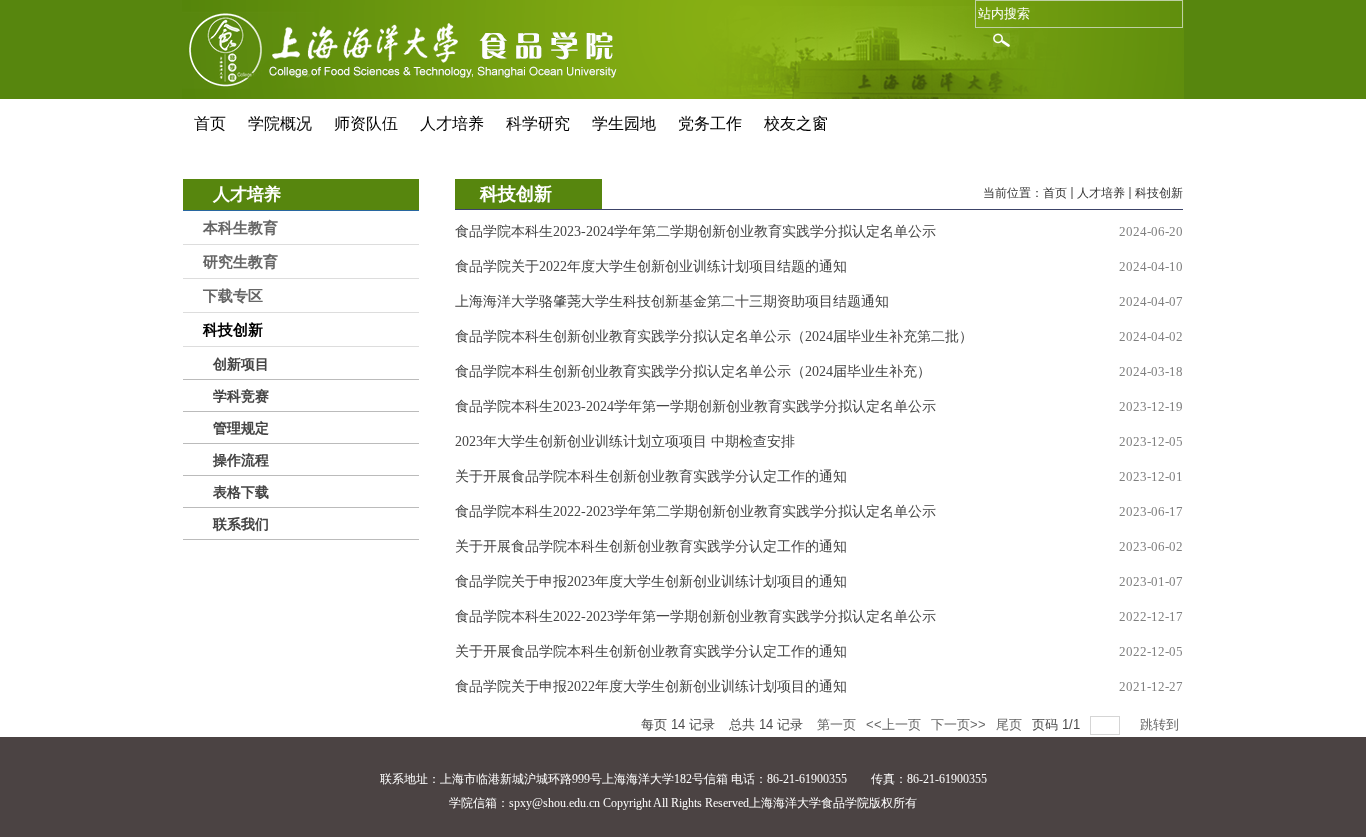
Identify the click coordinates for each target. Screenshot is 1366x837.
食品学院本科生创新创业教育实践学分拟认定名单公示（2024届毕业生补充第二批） (714, 336)
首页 (1055, 193)
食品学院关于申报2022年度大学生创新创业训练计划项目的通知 (651, 686)
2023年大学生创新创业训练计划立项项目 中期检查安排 (625, 441)
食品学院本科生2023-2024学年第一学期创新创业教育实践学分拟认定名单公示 (695, 406)
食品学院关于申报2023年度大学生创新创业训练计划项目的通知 (651, 581)
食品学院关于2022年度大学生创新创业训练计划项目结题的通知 (651, 266)
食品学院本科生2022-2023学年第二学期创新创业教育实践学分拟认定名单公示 (695, 511)
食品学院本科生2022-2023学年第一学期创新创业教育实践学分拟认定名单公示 (695, 616)
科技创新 (1159, 193)
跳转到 (1161, 724)
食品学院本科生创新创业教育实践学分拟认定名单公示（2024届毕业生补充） (693, 371)
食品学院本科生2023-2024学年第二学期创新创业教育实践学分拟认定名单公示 (695, 231)
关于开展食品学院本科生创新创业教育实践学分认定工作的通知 (651, 476)
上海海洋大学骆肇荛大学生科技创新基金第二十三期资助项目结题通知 (672, 301)
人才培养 (1101, 193)
